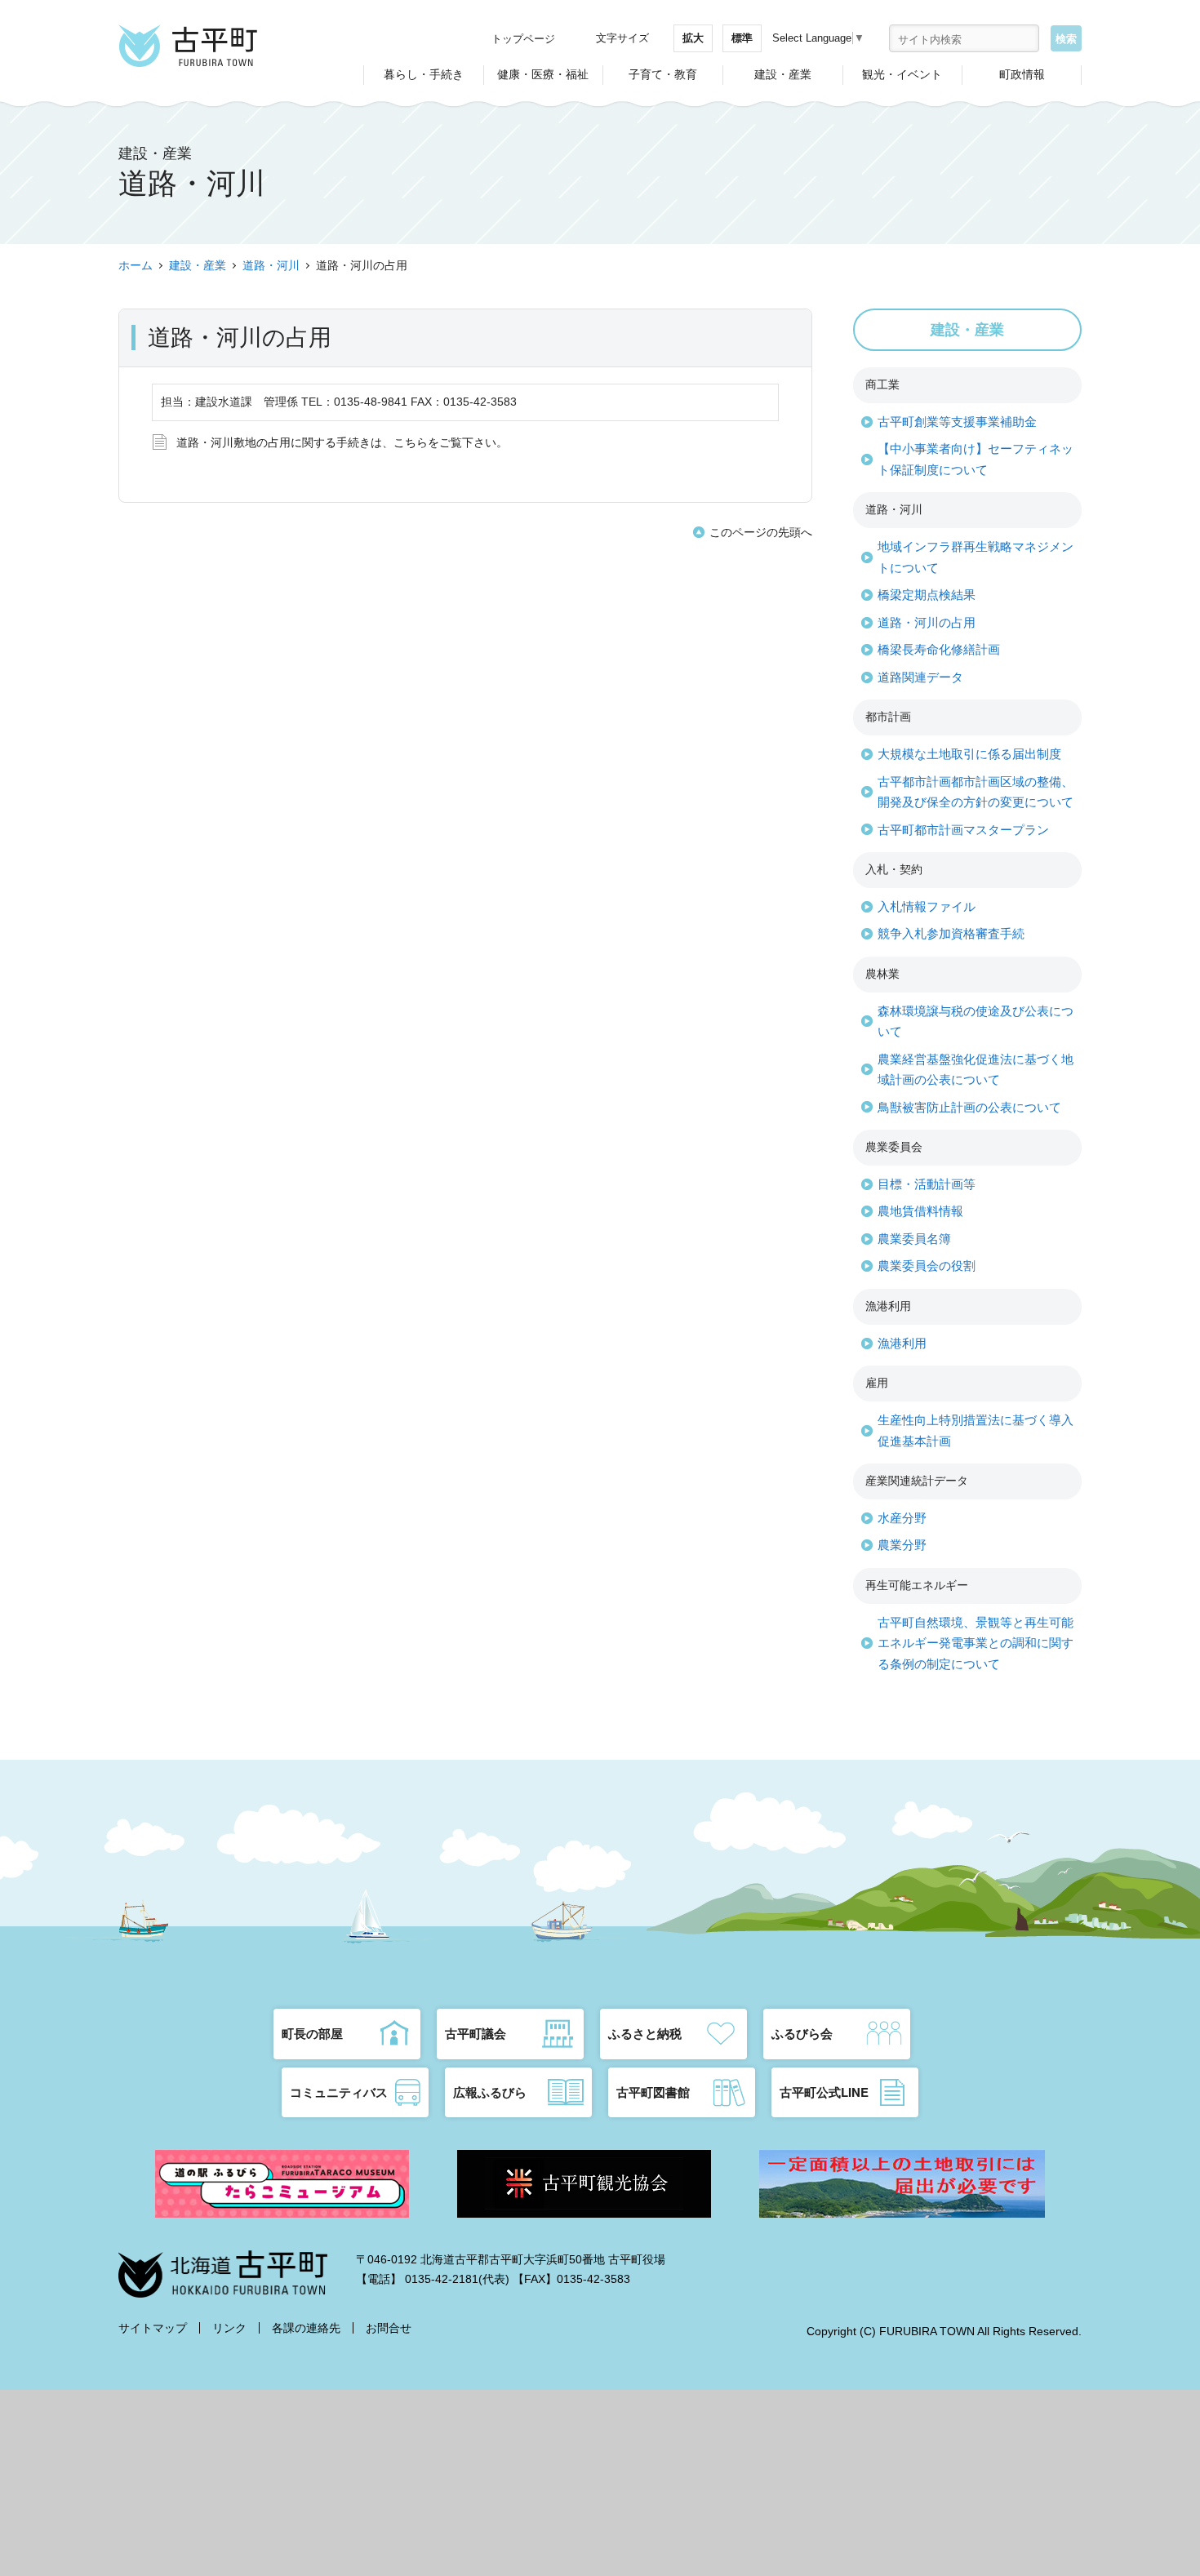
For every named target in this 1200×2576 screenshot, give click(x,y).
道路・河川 (271, 265)
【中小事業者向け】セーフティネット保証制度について (976, 459)
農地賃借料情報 (920, 1211)
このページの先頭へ (761, 532)
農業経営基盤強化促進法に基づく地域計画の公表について (976, 1070)
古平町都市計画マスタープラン (963, 830)
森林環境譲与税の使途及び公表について (976, 1022)
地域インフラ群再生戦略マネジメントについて (976, 557)
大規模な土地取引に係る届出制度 (969, 754)
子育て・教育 (663, 74)
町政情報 (1022, 74)
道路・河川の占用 (927, 622)
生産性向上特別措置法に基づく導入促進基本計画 (976, 1430)
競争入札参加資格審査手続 (951, 933)
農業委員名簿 (914, 1239)
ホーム (136, 265)
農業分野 (902, 1545)
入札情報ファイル (927, 906)
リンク (229, 2328)
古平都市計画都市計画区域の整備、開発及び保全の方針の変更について (976, 792)
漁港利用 (902, 1343)
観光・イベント (902, 74)
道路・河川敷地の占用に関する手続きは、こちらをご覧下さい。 (342, 442)
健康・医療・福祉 (543, 74)
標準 (742, 38)
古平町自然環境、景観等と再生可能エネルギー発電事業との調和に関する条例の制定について (976, 1643)
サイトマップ (153, 2328)
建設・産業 (783, 74)
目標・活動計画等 (927, 1184)
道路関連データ (920, 677)
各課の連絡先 (306, 2328)
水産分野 (902, 1518)
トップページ (523, 39)
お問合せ (389, 2328)
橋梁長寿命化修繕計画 (939, 649)
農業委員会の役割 (927, 1266)
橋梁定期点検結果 (927, 595)
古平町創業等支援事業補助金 (957, 422)
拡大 (693, 38)
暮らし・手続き (424, 74)
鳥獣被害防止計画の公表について (969, 1107)
